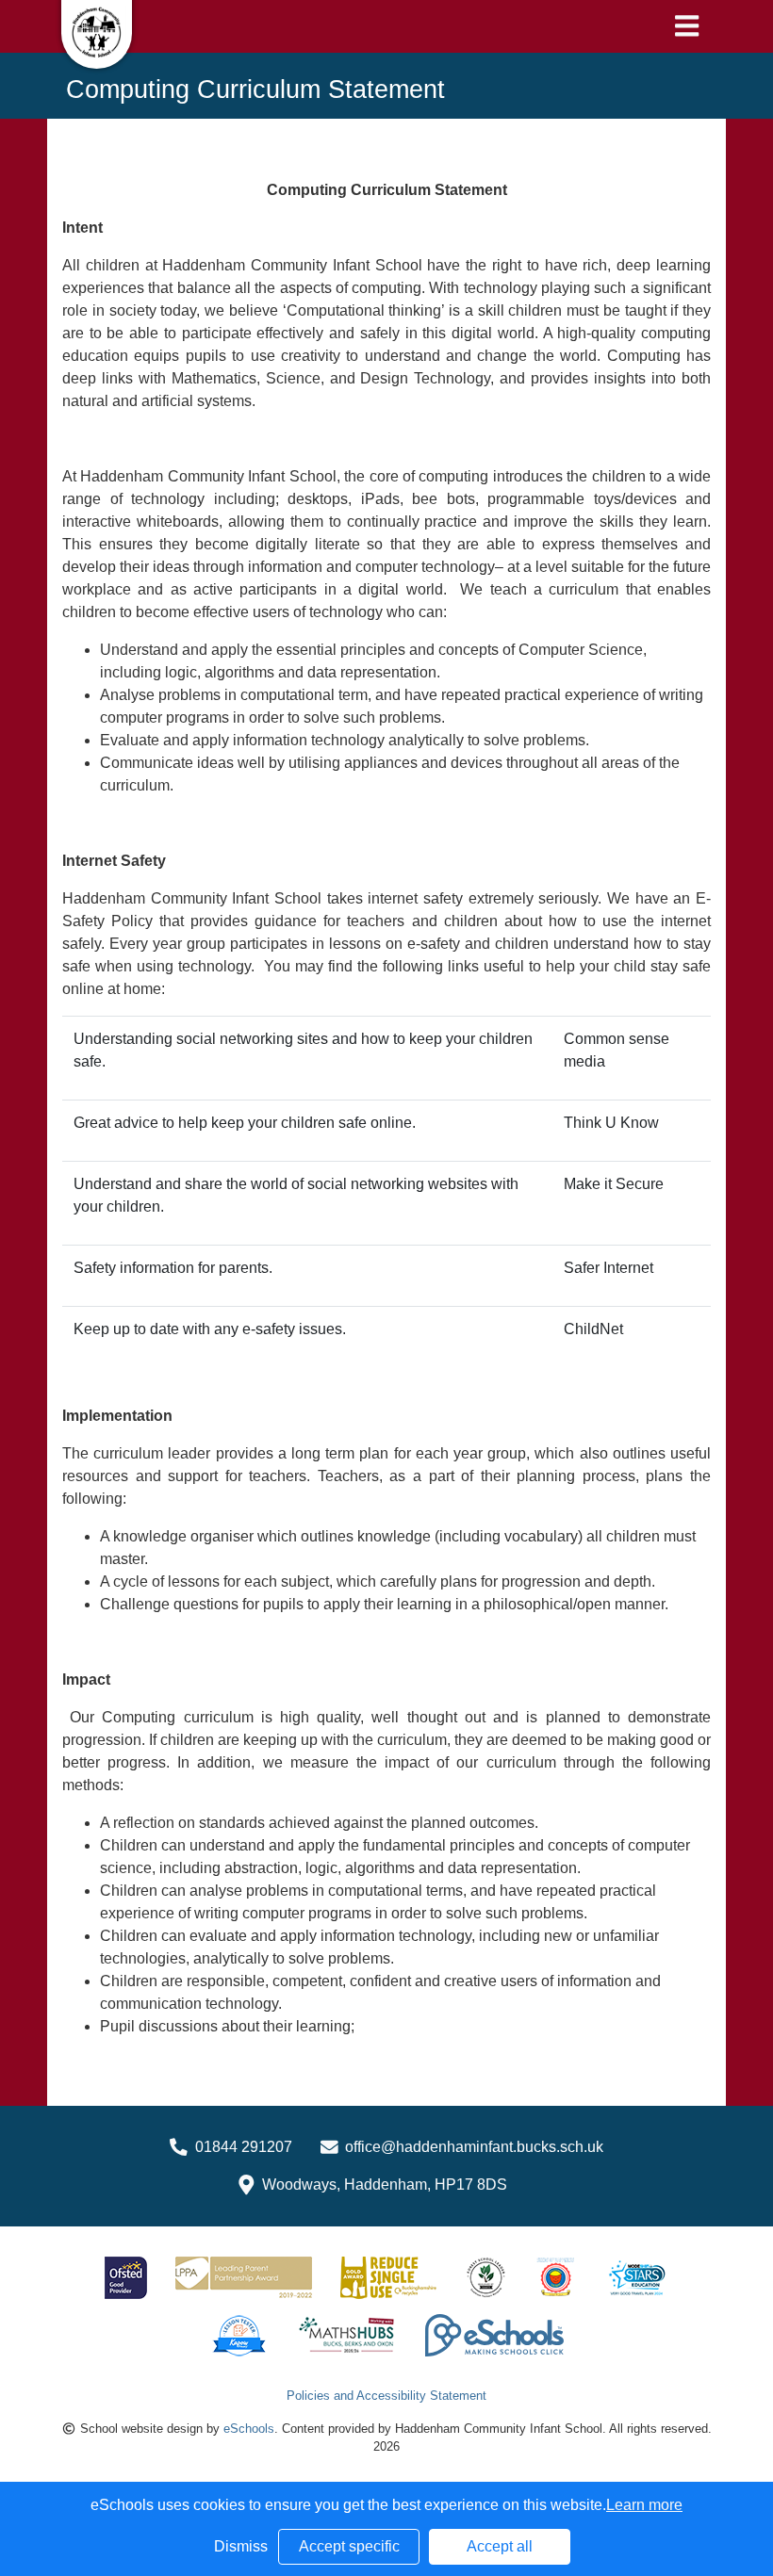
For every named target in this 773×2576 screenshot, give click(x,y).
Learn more (644, 2505)
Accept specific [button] (349, 2546)
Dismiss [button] (241, 2546)
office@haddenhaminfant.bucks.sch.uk (474, 2147)
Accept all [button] (500, 2546)
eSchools (249, 2429)
